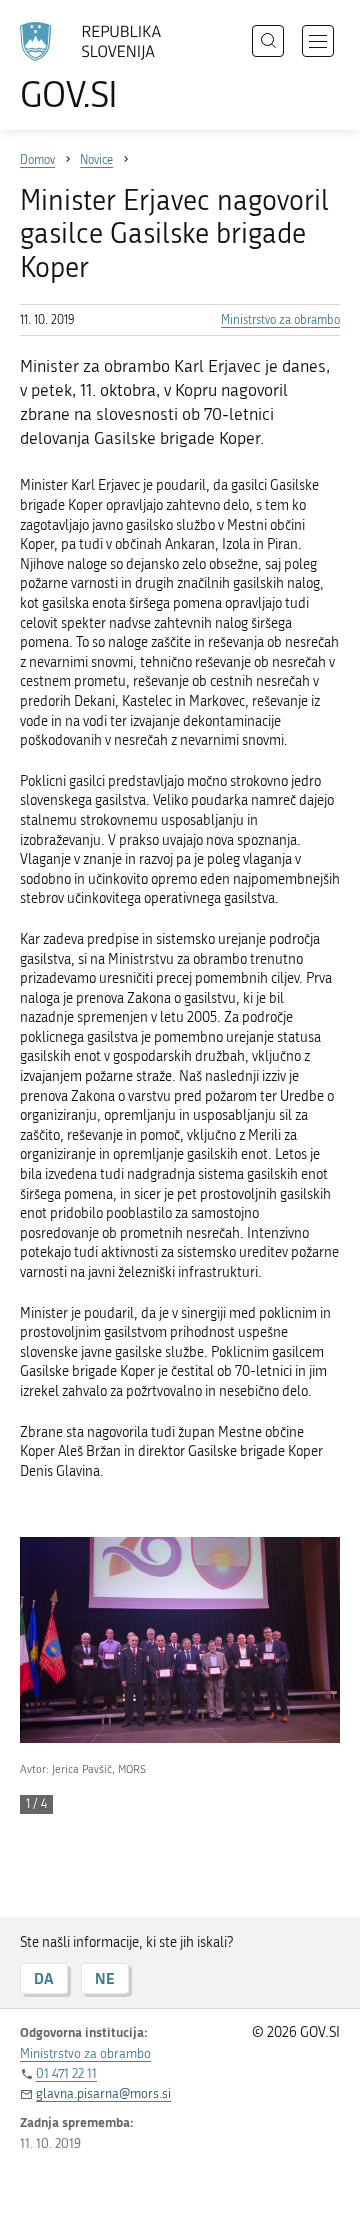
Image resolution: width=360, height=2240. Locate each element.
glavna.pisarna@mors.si (103, 2093)
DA (44, 1978)
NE (105, 1978)
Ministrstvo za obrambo (280, 320)
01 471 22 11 (66, 2073)
